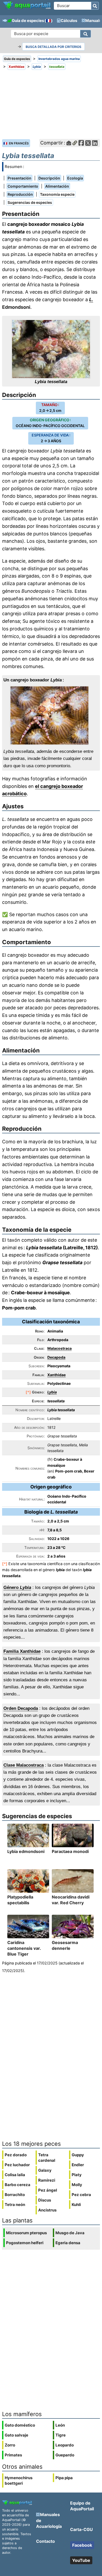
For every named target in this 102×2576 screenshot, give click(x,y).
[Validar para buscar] (95, 6)
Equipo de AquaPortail (82, 2506)
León (60, 2425)
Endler (78, 2165)
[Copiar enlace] (75, 143)
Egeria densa (68, 2243)
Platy (77, 2175)
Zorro (10, 2445)
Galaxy (45, 2170)
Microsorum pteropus (26, 2233)
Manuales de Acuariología (49, 2520)
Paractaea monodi (70, 1851)
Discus (45, 2200)
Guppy (78, 2155)
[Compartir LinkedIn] (95, 143)
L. (91, 299)
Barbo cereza (18, 2185)
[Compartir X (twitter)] (88, 143)
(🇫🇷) (49, 21)
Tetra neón (15, 2205)
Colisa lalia (15, 2175)
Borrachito (15, 2195)
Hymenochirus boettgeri (19, 2480)
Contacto (46, 2541)
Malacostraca (59, 1348)
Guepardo (65, 2455)
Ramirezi (47, 2180)
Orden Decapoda (21, 1708)
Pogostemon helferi (25, 2243)
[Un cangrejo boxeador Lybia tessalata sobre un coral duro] (51, 715)
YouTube (81, 2560)
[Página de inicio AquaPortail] (27, 8)
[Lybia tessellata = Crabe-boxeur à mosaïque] (51, 349)
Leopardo (65, 2445)
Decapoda (56, 1357)
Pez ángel (48, 2190)
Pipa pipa (64, 2478)
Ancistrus (47, 2210)
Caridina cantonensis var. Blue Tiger (24, 1948)
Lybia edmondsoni (26, 1851)
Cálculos (69, 21)
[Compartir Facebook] (81, 143)
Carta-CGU (81, 2529)
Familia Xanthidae (22, 1651)
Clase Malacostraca (24, 1765)
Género (17, 1587)
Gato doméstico (20, 2425)
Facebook (82, 2545)
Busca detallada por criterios (53, 47)
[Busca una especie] (86, 34)
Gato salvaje (16, 2435)
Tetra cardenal (47, 2158)
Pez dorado (16, 2155)
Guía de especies (28, 21)
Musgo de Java (70, 2233)
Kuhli (76, 2205)
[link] (27, 5)
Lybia (52, 1392)
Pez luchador (17, 2165)
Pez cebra (81, 2195)
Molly (77, 2185)
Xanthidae (56, 1375)
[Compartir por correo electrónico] (69, 143)
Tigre (61, 2435)
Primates (13, 2455)
